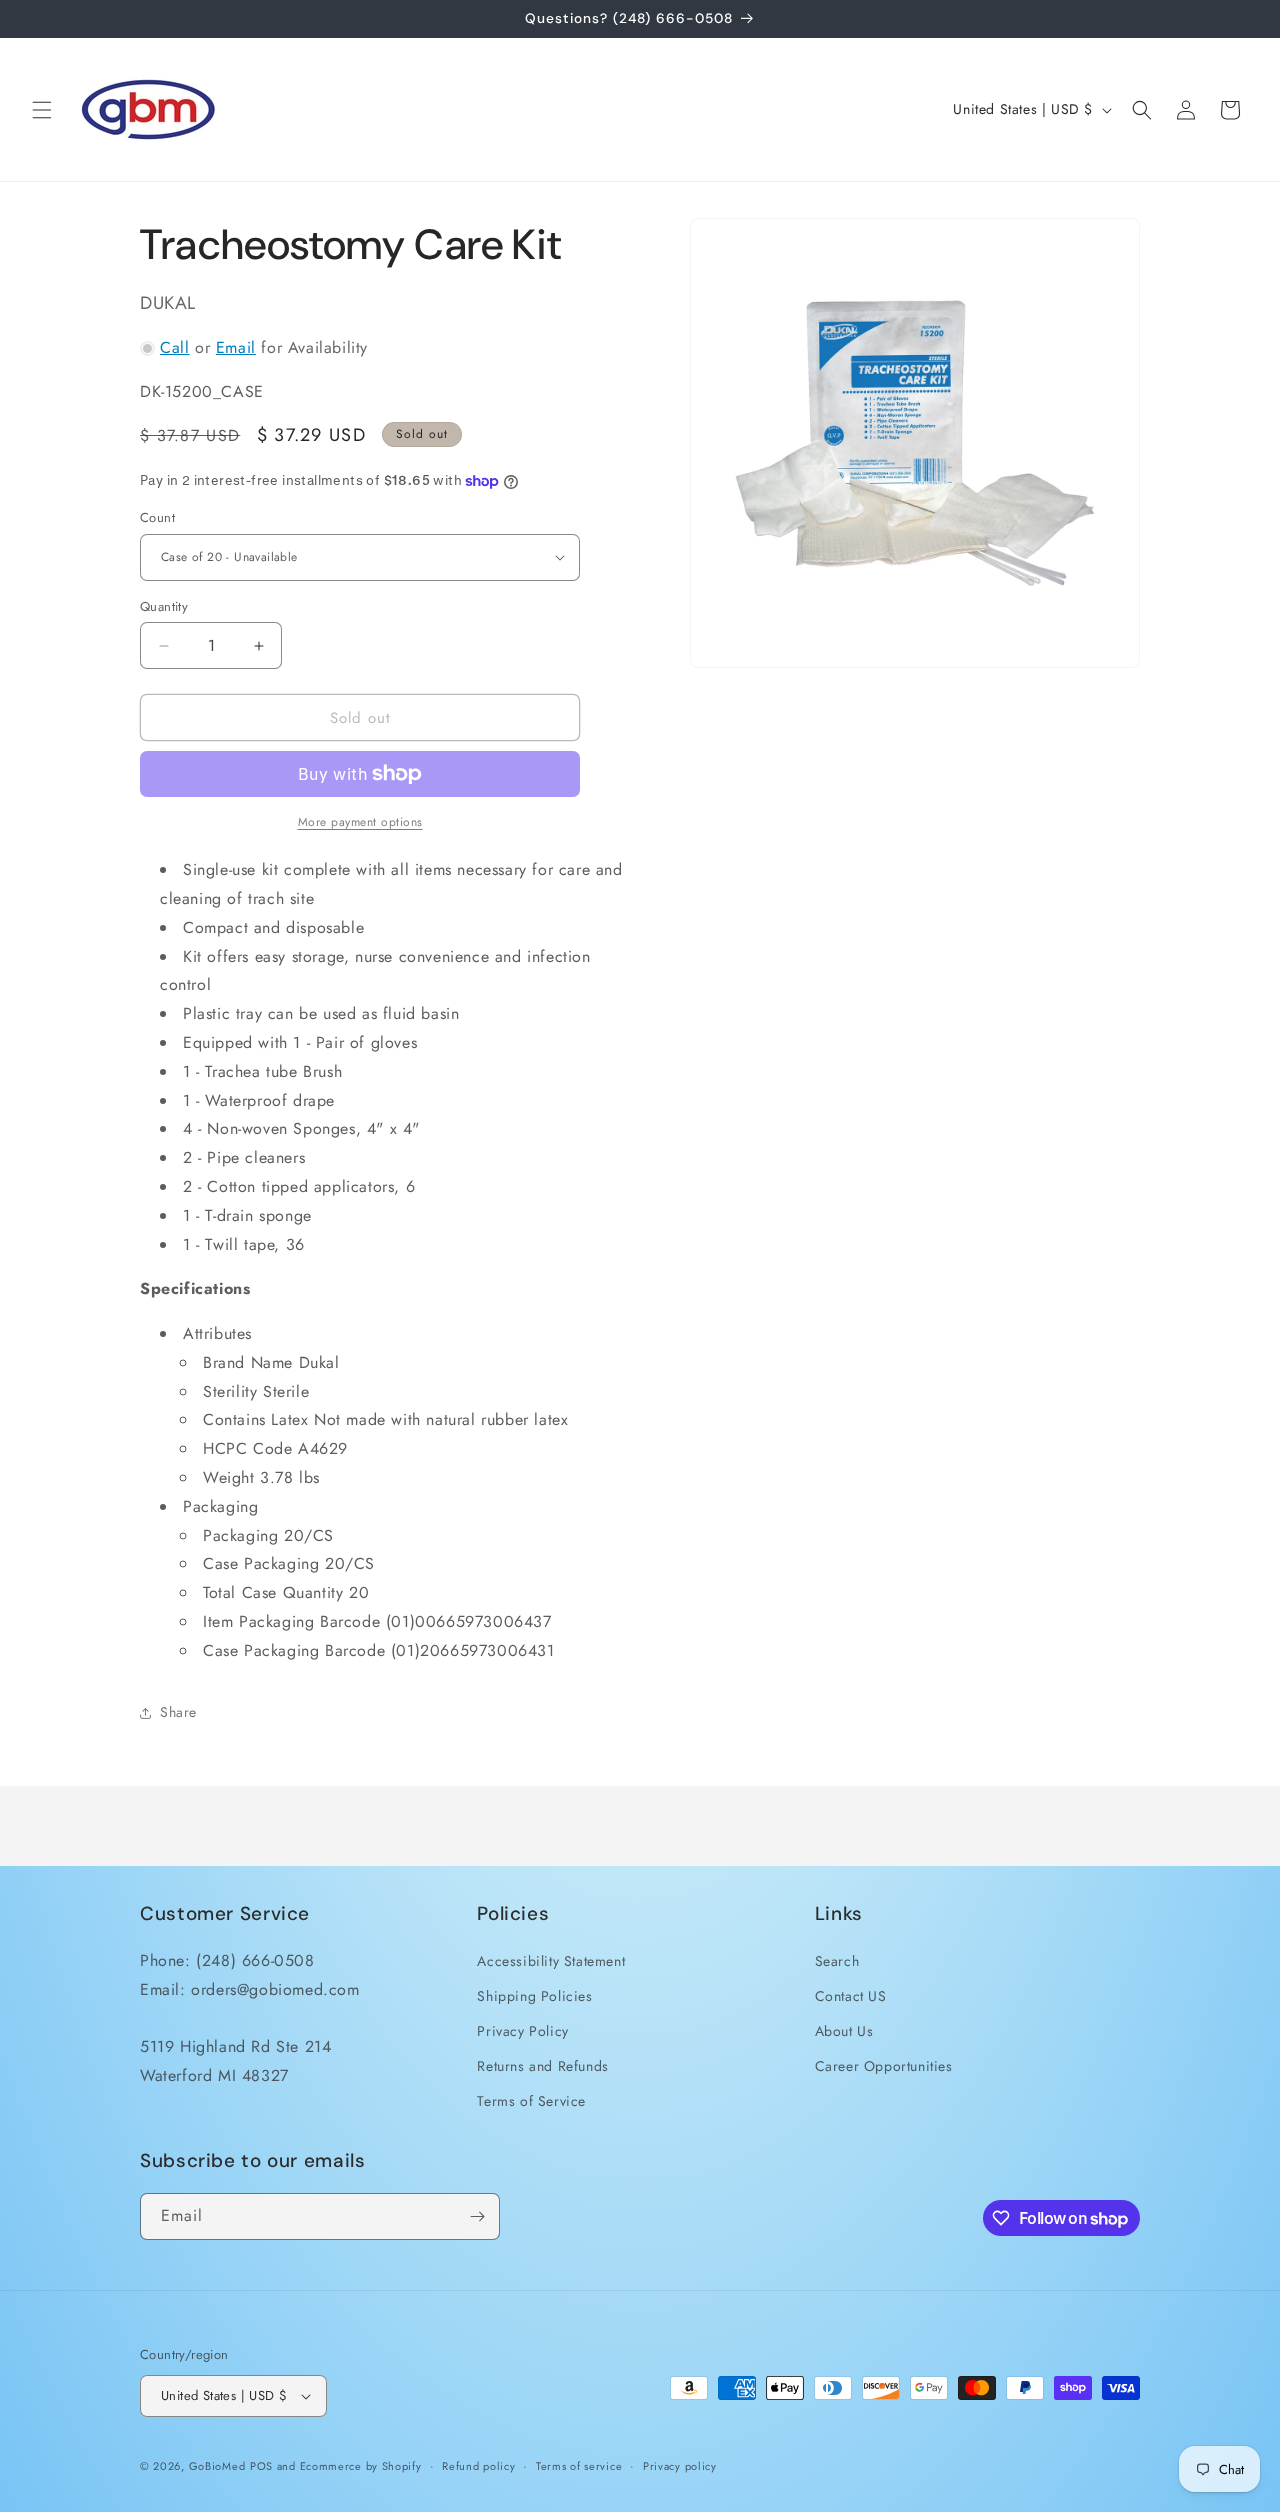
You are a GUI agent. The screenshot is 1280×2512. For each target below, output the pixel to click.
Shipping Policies (534, 1995)
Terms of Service (531, 2101)
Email (236, 347)
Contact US (851, 1995)
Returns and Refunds (542, 2066)
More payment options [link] (360, 822)
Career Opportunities (884, 2066)
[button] (42, 110)
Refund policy (478, 2466)
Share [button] (178, 1712)
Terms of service (579, 2466)
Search (837, 1960)
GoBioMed (217, 2466)
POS (261, 2466)
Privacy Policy (522, 2030)
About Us (844, 2030)
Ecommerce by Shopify (361, 2466)
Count (157, 517)
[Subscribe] (477, 2216)
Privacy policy (680, 2466)
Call (174, 347)
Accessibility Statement (551, 1960)
